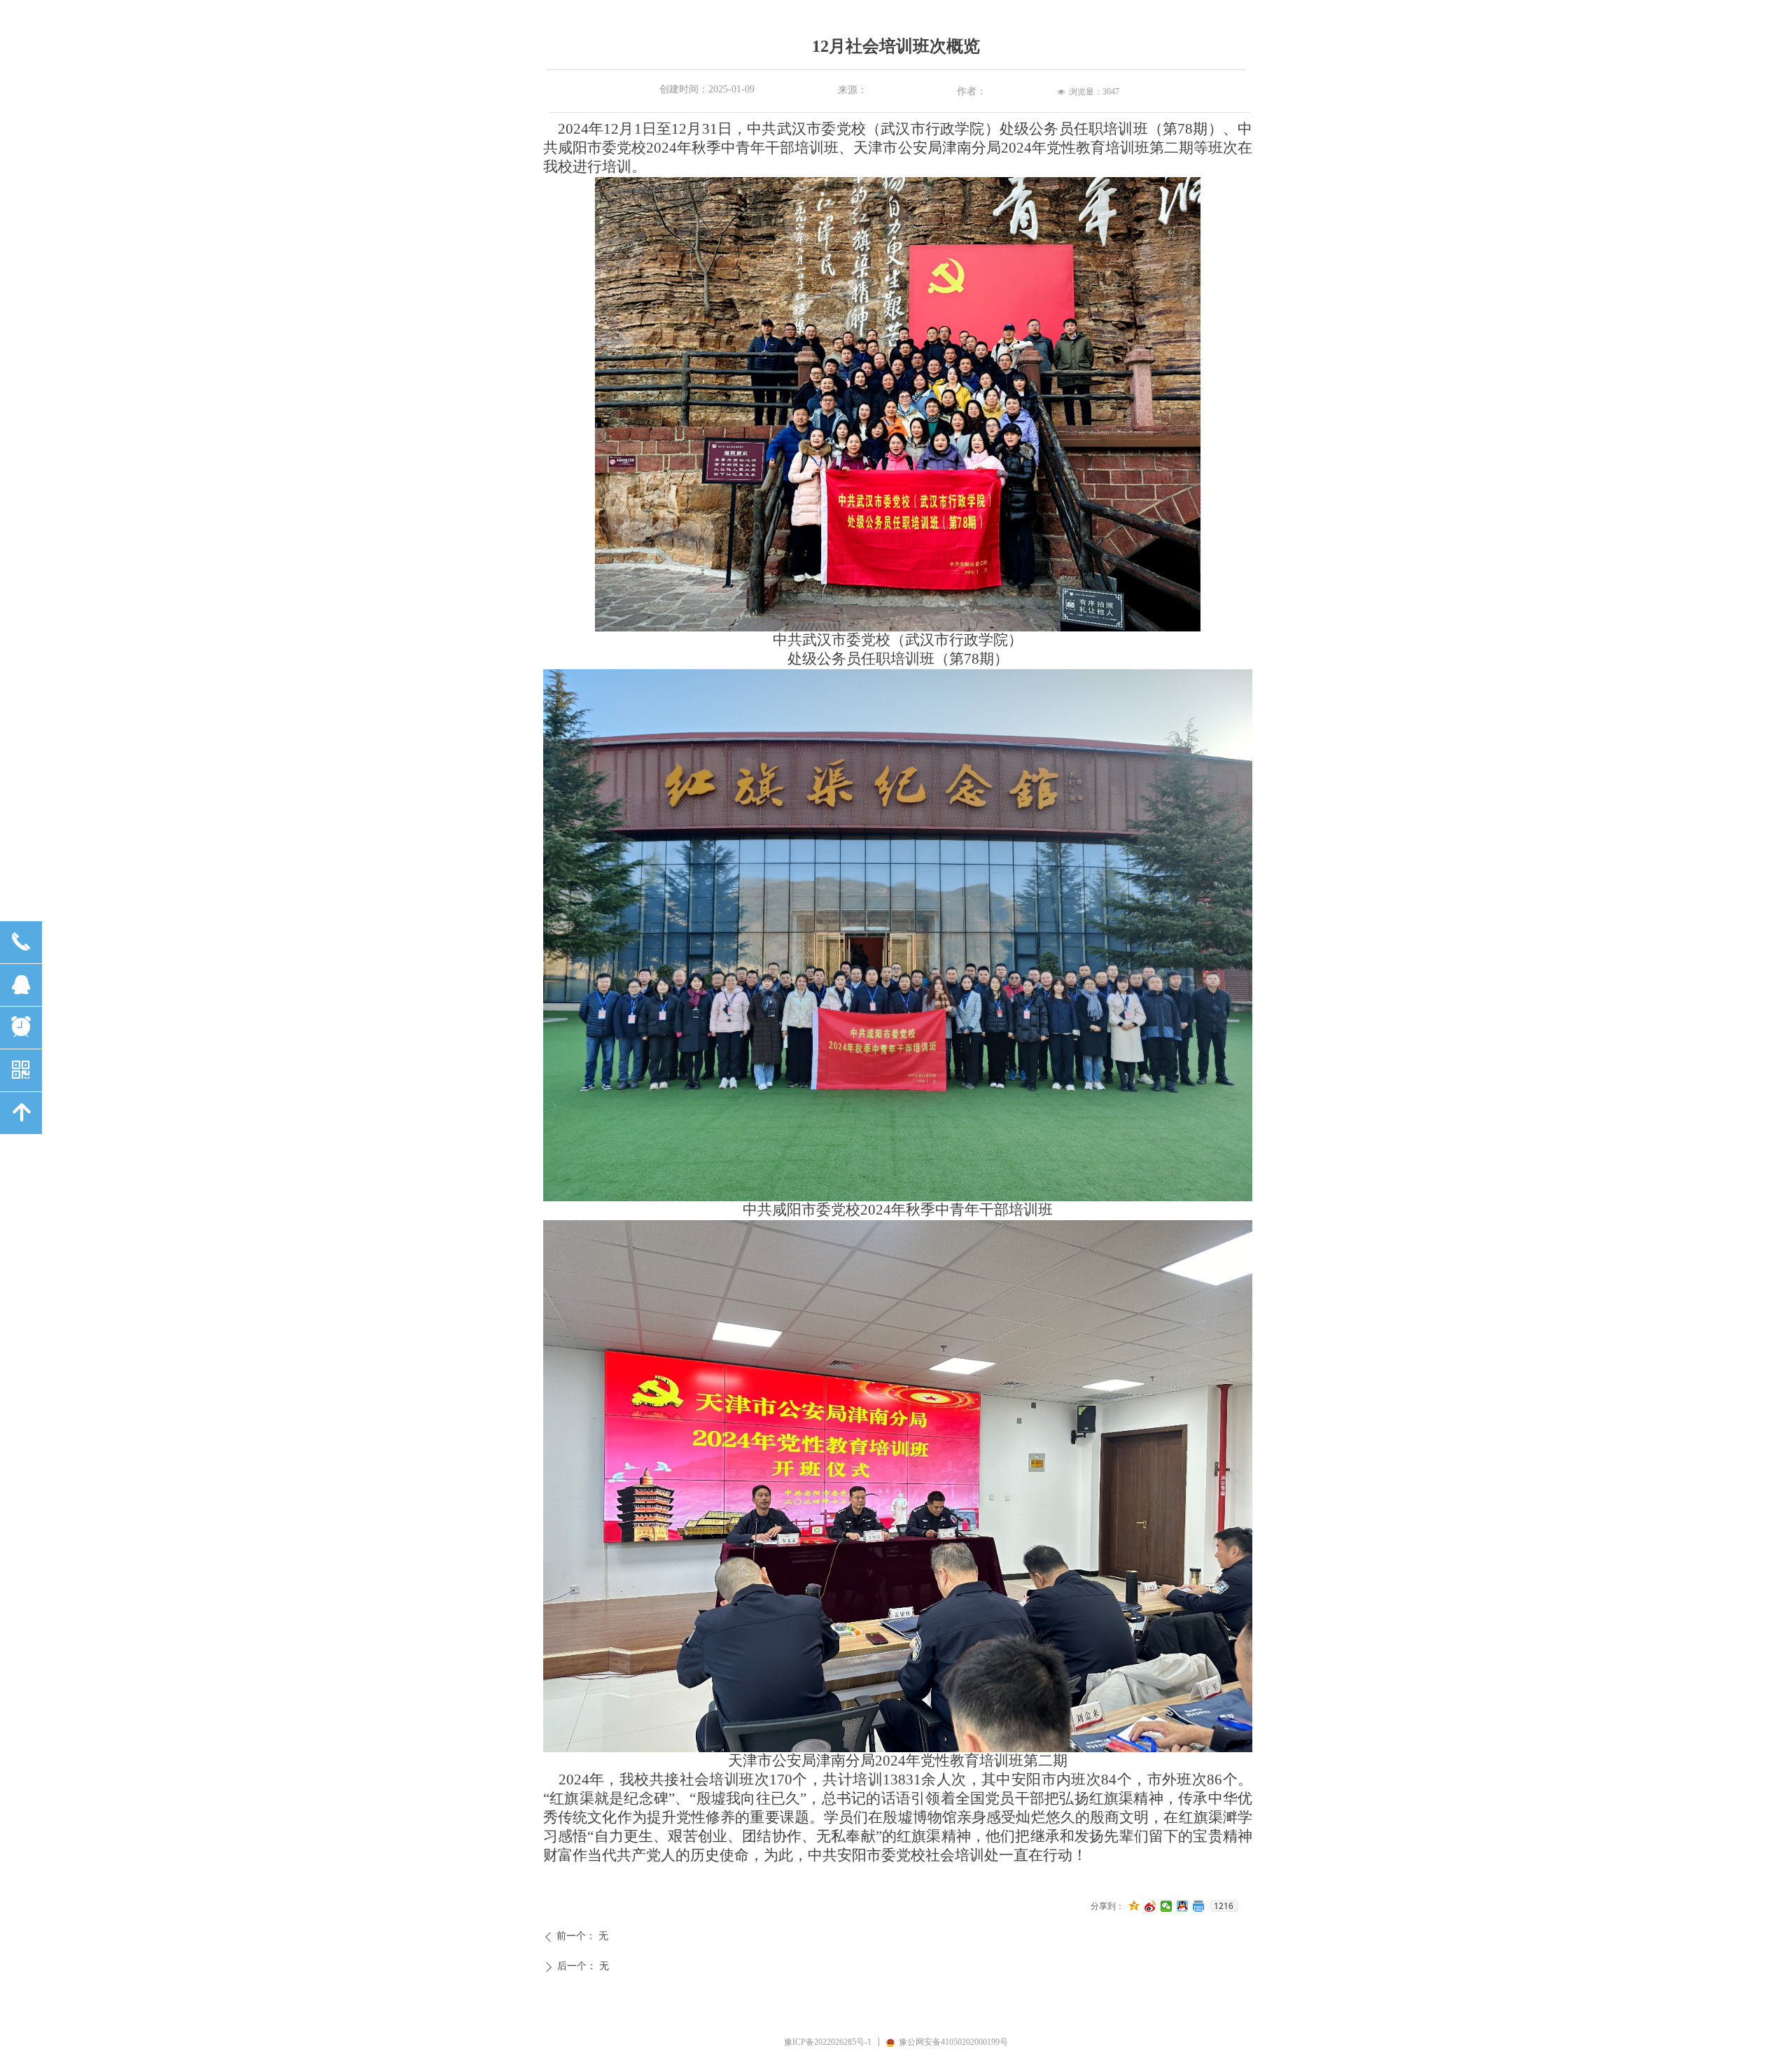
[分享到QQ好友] (1183, 1906)
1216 (1224, 1906)
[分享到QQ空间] (1134, 1906)
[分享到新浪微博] (1150, 1906)
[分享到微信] (1167, 1906)
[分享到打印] (1199, 1906)
